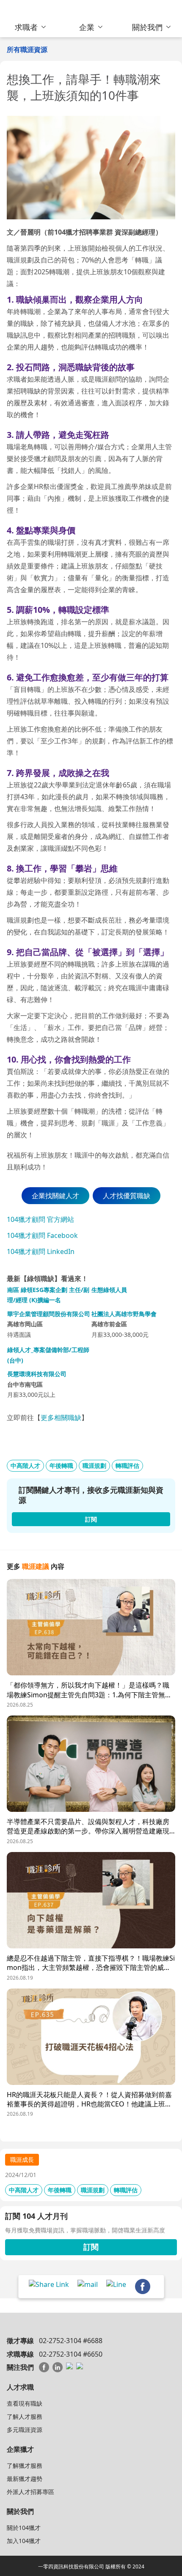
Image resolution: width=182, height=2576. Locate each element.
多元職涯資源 (25, 2430)
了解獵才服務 (25, 2465)
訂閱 (91, 2247)
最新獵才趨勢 (25, 2479)
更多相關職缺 (61, 1418)
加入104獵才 (24, 2541)
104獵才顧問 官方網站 (40, 1219)
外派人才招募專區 (30, 2492)
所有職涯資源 (27, 49)
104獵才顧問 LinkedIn (41, 1251)
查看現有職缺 (25, 2403)
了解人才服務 (25, 2416)
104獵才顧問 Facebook (42, 1235)
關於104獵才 (24, 2528)
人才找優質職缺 (127, 1196)
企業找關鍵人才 (55, 1196)
